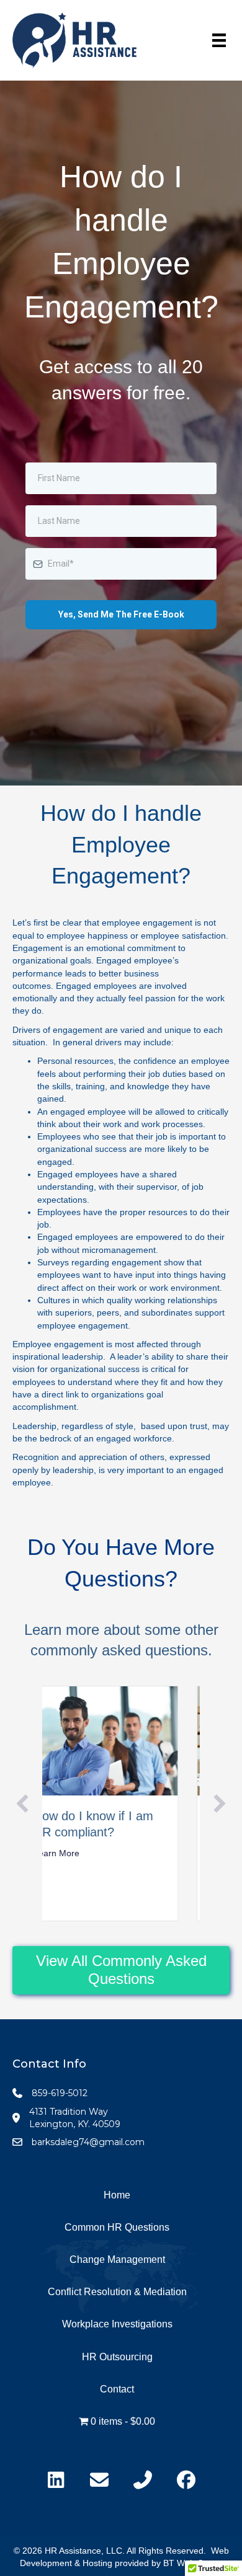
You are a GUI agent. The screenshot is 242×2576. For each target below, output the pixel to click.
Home (117, 2195)
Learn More (83, 1853)
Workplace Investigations (117, 2324)
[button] (22, 1804)
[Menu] (219, 40)
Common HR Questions (117, 2227)
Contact (117, 2389)
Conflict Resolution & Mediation (117, 2292)
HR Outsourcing (117, 2357)
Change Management (117, 2260)
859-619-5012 (60, 2093)
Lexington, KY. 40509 (75, 2124)
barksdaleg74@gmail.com (88, 2142)
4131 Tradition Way (69, 2112)
